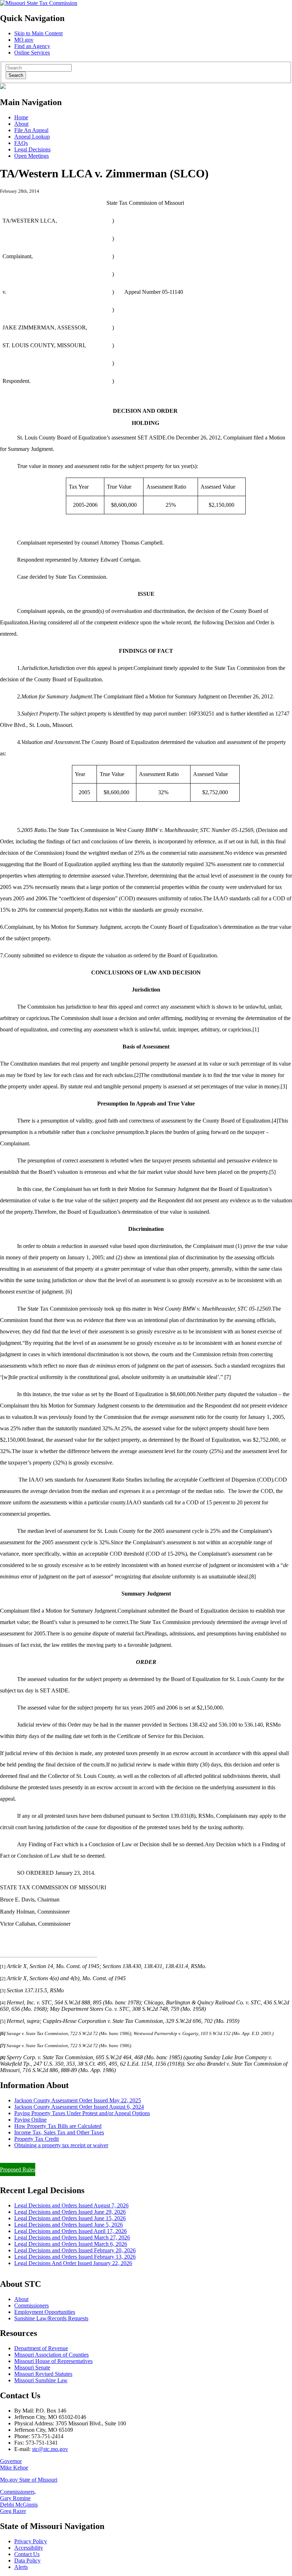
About (21, 124)
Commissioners (32, 2306)
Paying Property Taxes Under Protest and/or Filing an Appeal (69, 2157)
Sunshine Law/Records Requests (51, 2318)
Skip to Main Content (38, 33)
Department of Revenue (41, 2348)
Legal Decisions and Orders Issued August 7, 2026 (71, 2205)
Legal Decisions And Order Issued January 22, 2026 (73, 2263)
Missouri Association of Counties (51, 2355)
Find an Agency (32, 46)
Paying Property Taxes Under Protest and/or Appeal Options (82, 2113)
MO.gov (24, 40)
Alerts (21, 2567)
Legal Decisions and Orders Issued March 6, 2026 (71, 2244)
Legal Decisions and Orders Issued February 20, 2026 (75, 2250)
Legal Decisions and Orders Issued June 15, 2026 (70, 2218)
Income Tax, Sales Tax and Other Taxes (59, 2132)
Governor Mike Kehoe (14, 2464)
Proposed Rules (18, 2169)
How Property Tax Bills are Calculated (58, 2126)
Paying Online (30, 2120)
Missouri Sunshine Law (41, 2380)
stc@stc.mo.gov (50, 2449)
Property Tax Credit (36, 2139)
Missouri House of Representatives (53, 2361)
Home (21, 117)
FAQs (21, 143)
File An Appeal (31, 130)
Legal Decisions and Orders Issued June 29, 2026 (70, 2212)
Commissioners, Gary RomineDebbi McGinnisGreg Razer (19, 2501)
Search (16, 75)
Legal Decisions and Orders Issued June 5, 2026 (69, 2225)
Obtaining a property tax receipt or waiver (61, 2145)
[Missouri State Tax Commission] (39, 3)
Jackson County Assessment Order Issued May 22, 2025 (78, 2100)
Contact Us (27, 2554)
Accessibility (29, 2548)
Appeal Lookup (32, 137)
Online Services (32, 53)
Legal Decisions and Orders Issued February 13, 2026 (75, 2257)
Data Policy (27, 2561)
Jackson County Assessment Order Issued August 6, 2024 (79, 2107)
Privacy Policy (31, 2541)
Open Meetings (32, 156)
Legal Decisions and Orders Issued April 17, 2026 (71, 2231)
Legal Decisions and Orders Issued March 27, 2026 (72, 2237)
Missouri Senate (32, 2367)
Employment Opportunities (45, 2312)
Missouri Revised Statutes (43, 2374)
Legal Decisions (32, 149)
